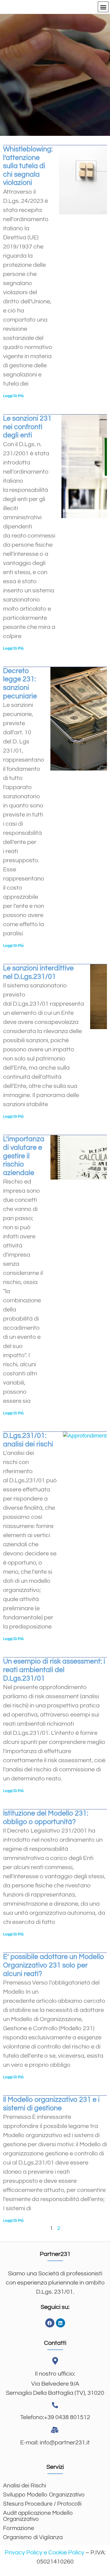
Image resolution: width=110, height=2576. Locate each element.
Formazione (19, 2528)
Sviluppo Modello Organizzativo (44, 2495)
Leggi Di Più (13, 396)
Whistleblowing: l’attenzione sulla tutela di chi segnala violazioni (28, 166)
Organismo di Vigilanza (33, 2537)
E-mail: (29, 2443)
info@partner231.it (64, 2443)
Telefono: (32, 2417)
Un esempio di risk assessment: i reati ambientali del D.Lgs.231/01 (54, 1670)
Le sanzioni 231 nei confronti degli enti (27, 427)
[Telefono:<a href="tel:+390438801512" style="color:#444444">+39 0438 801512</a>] (55, 2405)
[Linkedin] (61, 2323)
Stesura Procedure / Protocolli (42, 2504)
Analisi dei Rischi (25, 2486)
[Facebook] (50, 2323)
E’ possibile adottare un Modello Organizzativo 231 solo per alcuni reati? (54, 1965)
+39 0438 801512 (67, 2417)
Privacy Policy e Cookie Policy (44, 2553)
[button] (103, 7)
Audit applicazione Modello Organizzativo (38, 2516)
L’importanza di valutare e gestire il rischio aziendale (24, 1156)
